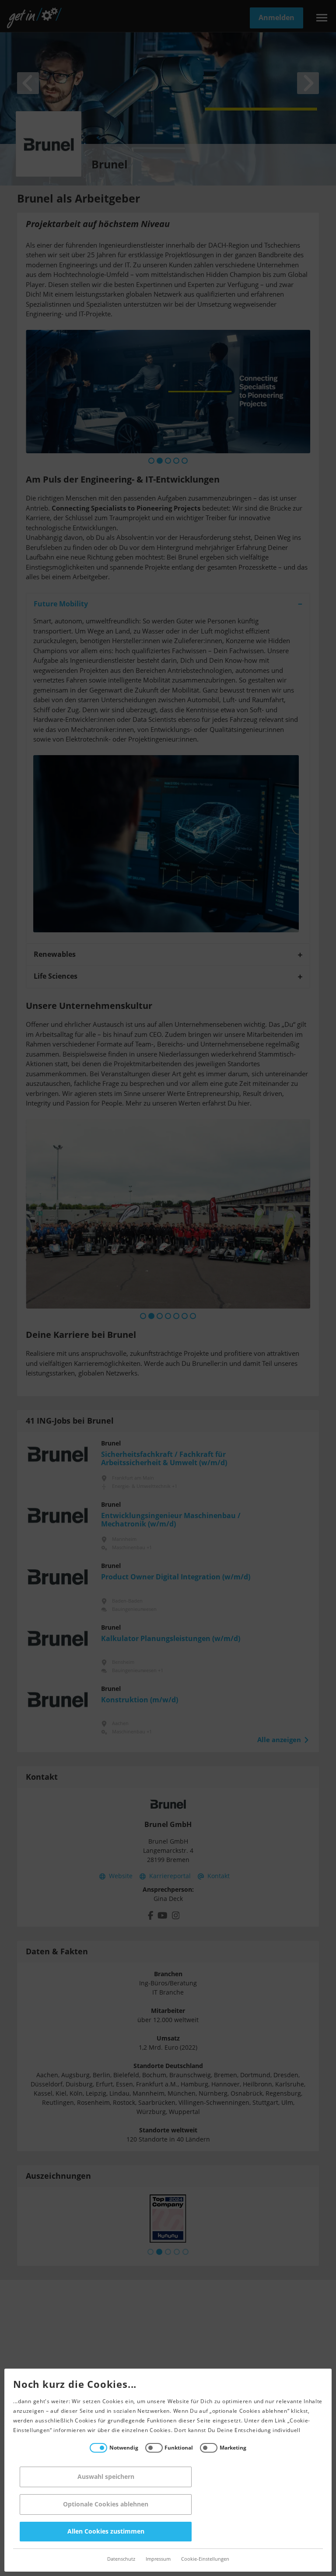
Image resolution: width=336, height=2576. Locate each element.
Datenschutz (121, 2559)
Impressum (158, 2559)
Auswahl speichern (106, 2477)
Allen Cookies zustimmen (106, 2532)
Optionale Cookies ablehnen (106, 2504)
